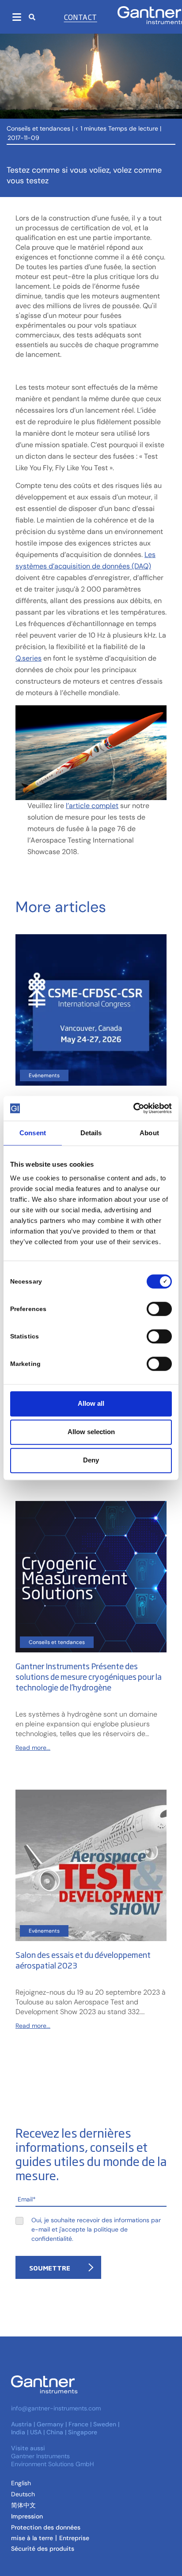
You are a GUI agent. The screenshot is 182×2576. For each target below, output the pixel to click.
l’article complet (92, 806)
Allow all (91, 1403)
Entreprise (74, 2538)
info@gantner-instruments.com (56, 2408)
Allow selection (91, 1432)
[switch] (157, 1309)
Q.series (28, 658)
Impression (27, 2516)
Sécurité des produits (43, 2549)
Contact (81, 17)
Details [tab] (91, 1133)
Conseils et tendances (38, 128)
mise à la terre (32, 2538)
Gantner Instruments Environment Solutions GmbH (53, 2460)
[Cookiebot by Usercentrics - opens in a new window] (133, 1108)
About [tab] (149, 1133)
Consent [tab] (33, 1133)
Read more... (33, 1748)
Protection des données (46, 2527)
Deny (91, 1460)
